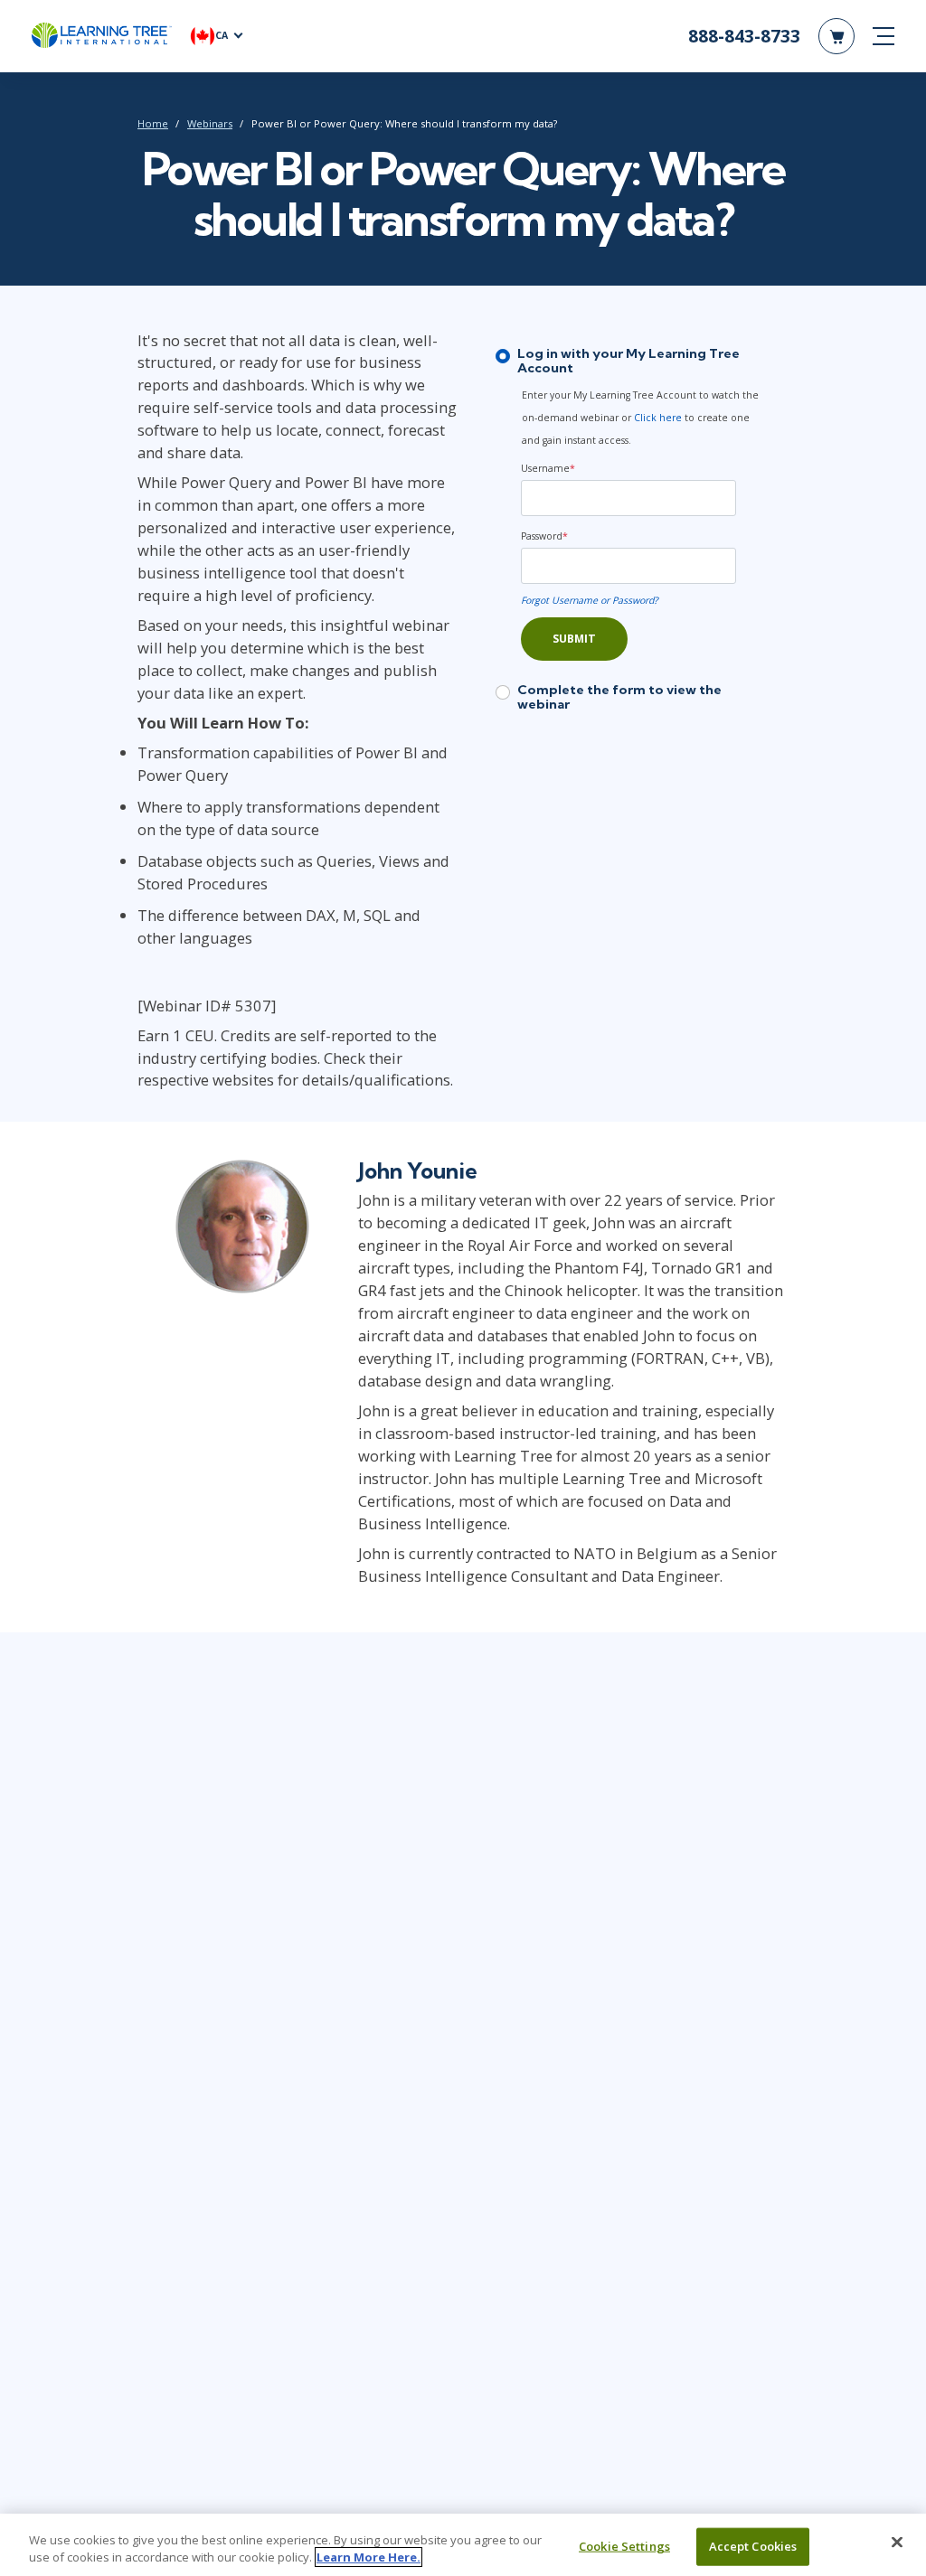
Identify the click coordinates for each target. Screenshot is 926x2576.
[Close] (897, 2543)
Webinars (210, 123)
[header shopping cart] (836, 36)
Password (544, 536)
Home (153, 123)
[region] (463, 2545)
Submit (574, 639)
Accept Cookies (753, 2546)
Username (548, 468)
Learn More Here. (369, 2557)
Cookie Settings (624, 2546)
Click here (658, 418)
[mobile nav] (883, 36)
